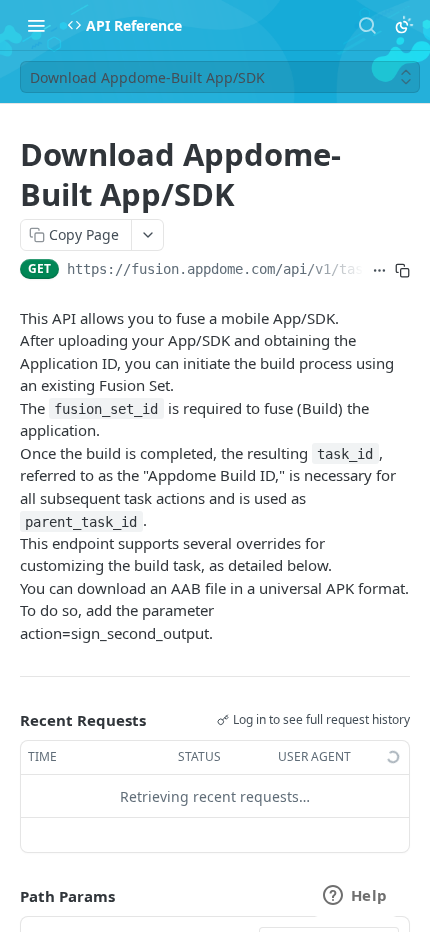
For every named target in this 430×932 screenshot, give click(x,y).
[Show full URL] (379, 271)
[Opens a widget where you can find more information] (355, 897)
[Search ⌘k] (367, 25)
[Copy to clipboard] (402, 271)
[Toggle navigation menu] (36, 25)
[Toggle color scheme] (404, 25)
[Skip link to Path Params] (6, 897)
